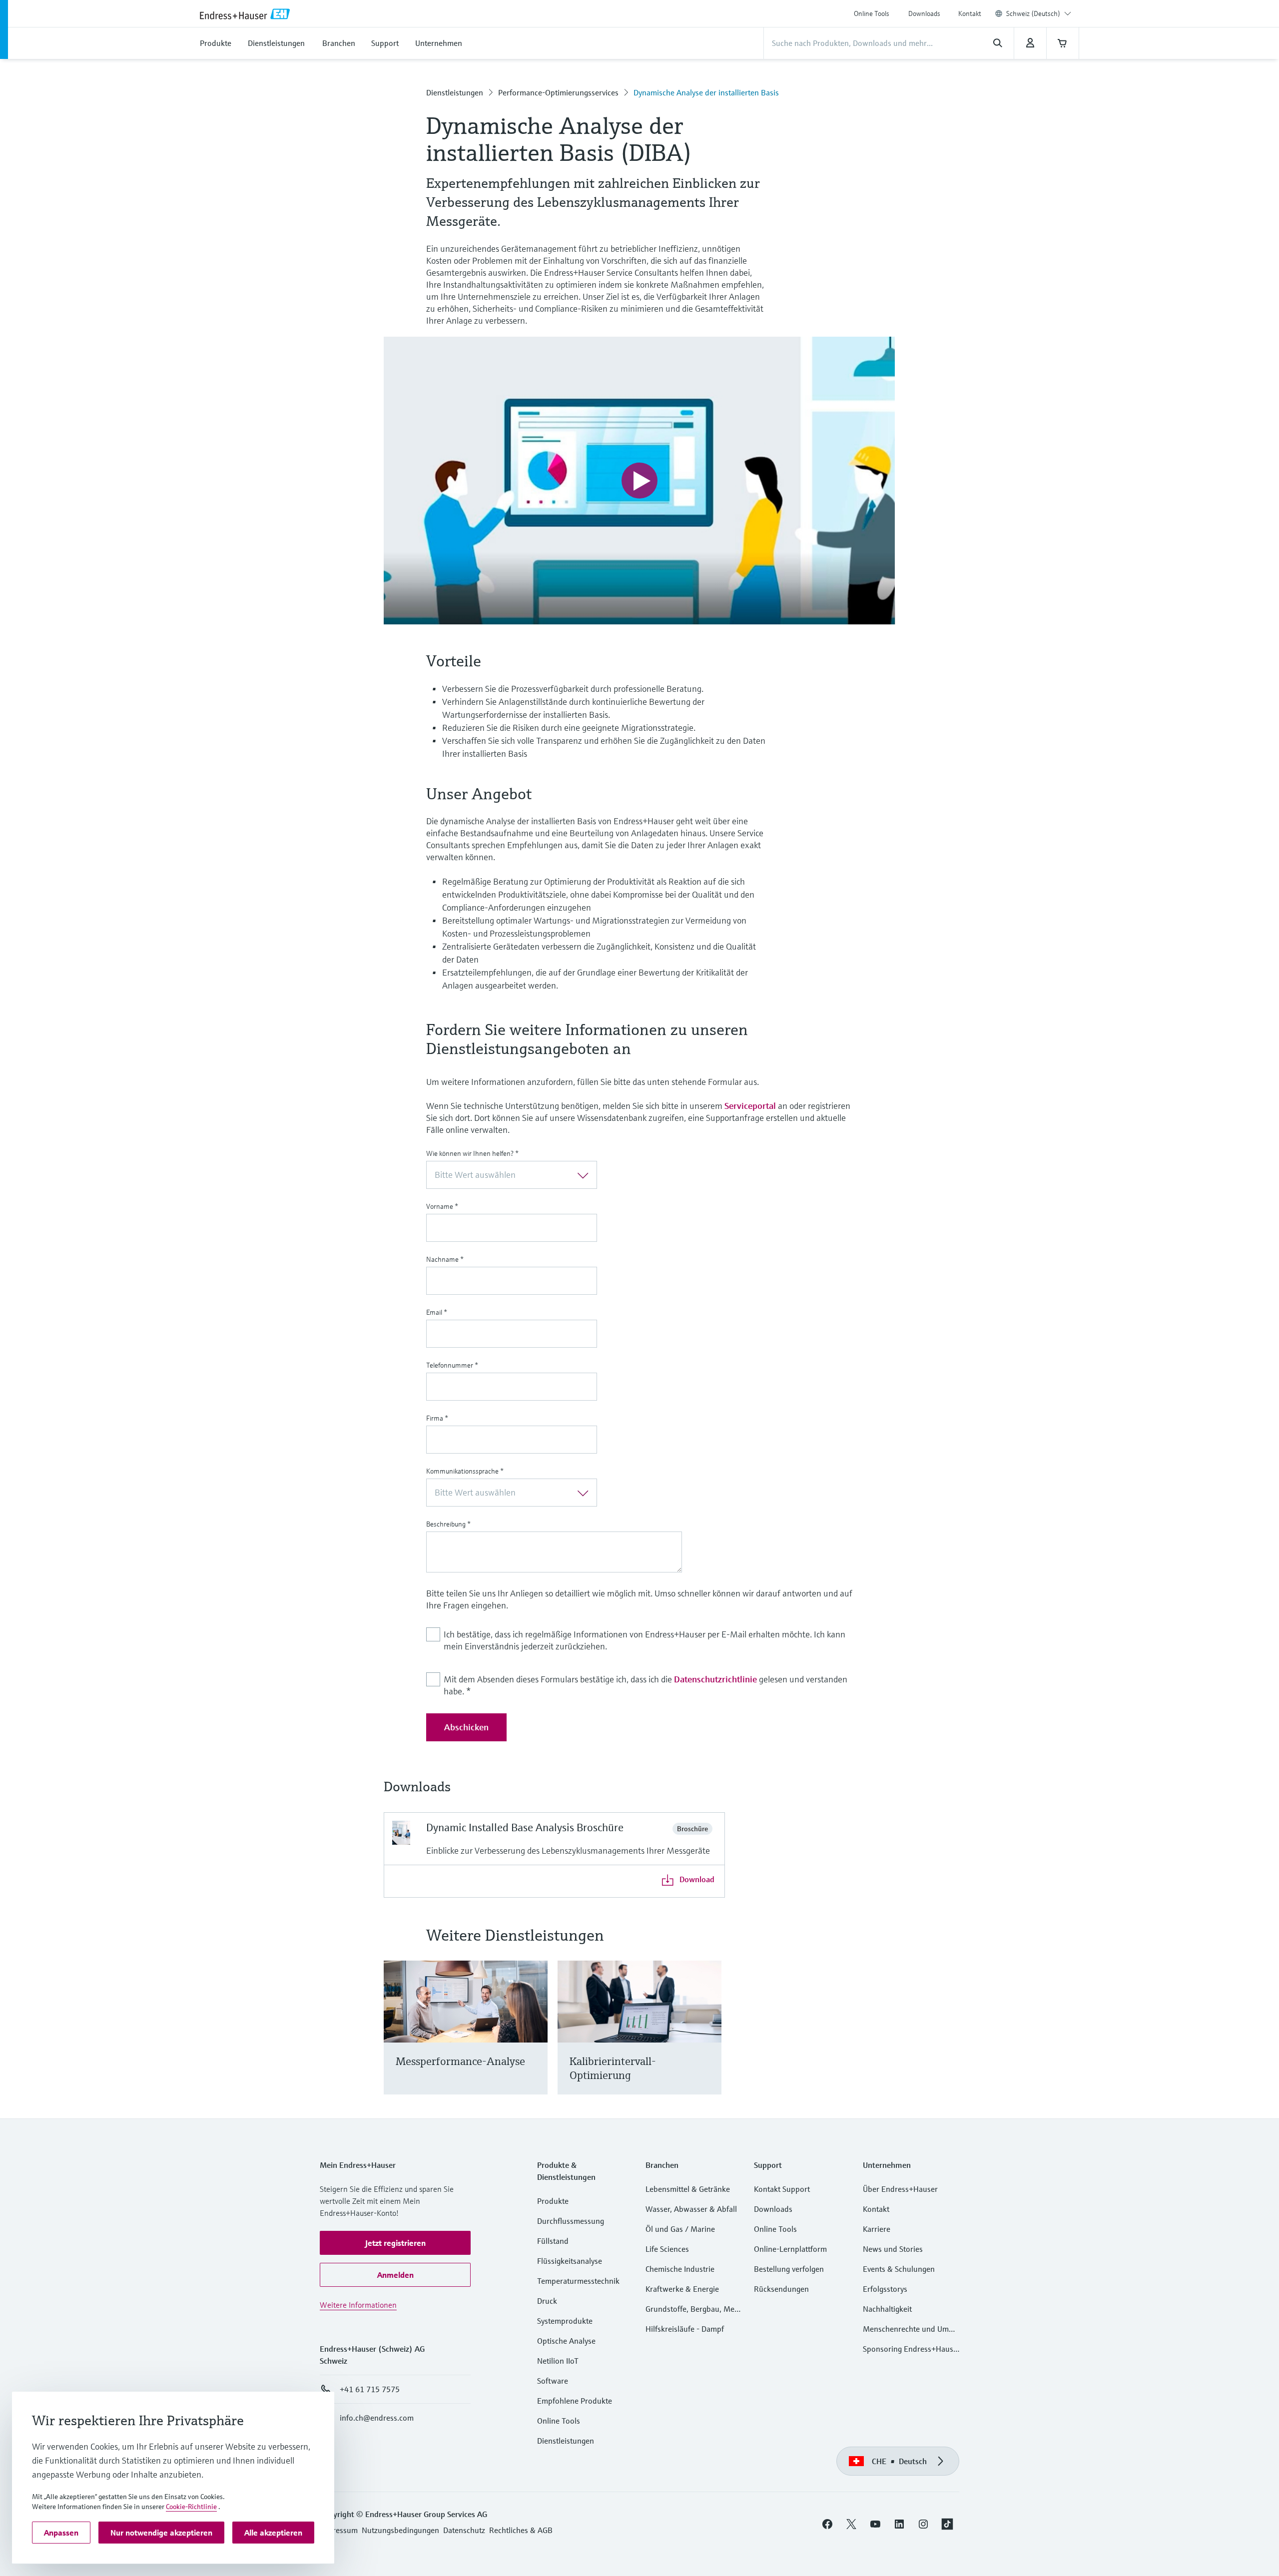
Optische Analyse (566, 2341)
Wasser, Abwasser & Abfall (691, 2209)
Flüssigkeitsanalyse (570, 2261)
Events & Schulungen (899, 2269)
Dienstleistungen (455, 92)
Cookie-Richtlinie (191, 2507)
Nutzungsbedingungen (400, 2530)
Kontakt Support (782, 2189)
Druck (547, 2301)
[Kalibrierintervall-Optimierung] (709, 2040)
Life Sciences (667, 2249)
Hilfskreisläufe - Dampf (685, 2329)
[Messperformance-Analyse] (535, 2040)
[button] (395, 2243)
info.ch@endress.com (377, 2418)
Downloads (924, 13)
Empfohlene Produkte (575, 2401)
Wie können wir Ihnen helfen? (472, 1153)
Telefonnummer (452, 1365)
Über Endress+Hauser (900, 2189)
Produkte (553, 2201)
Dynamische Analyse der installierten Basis (706, 92)
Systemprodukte (565, 2321)
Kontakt (970, 13)
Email (437, 1312)
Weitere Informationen (358, 2305)
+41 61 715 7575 (370, 2389)
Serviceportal (750, 1106)
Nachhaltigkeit (887, 2309)
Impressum (339, 2530)
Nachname (445, 1259)
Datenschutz (464, 2530)
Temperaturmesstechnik (578, 2281)
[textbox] (503, 1175)
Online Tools (872, 13)
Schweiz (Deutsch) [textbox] (1033, 13)
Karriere (877, 2229)
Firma (437, 1418)
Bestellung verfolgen (789, 2269)
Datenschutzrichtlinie (715, 1679)
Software (553, 2381)
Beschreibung (448, 1524)
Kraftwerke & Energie (682, 2289)
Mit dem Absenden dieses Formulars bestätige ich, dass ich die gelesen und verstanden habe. (645, 1685)
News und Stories (893, 2249)
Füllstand (553, 2241)
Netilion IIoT (558, 2361)
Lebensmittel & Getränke (688, 2189)
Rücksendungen (781, 2289)
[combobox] (1039, 13)
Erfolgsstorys (885, 2289)
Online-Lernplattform (790, 2249)
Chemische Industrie (680, 2269)
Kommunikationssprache (465, 1471)
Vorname (442, 1206)
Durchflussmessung (571, 2221)
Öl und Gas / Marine (680, 2229)
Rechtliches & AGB (521, 2530)
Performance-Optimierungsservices (558, 92)
